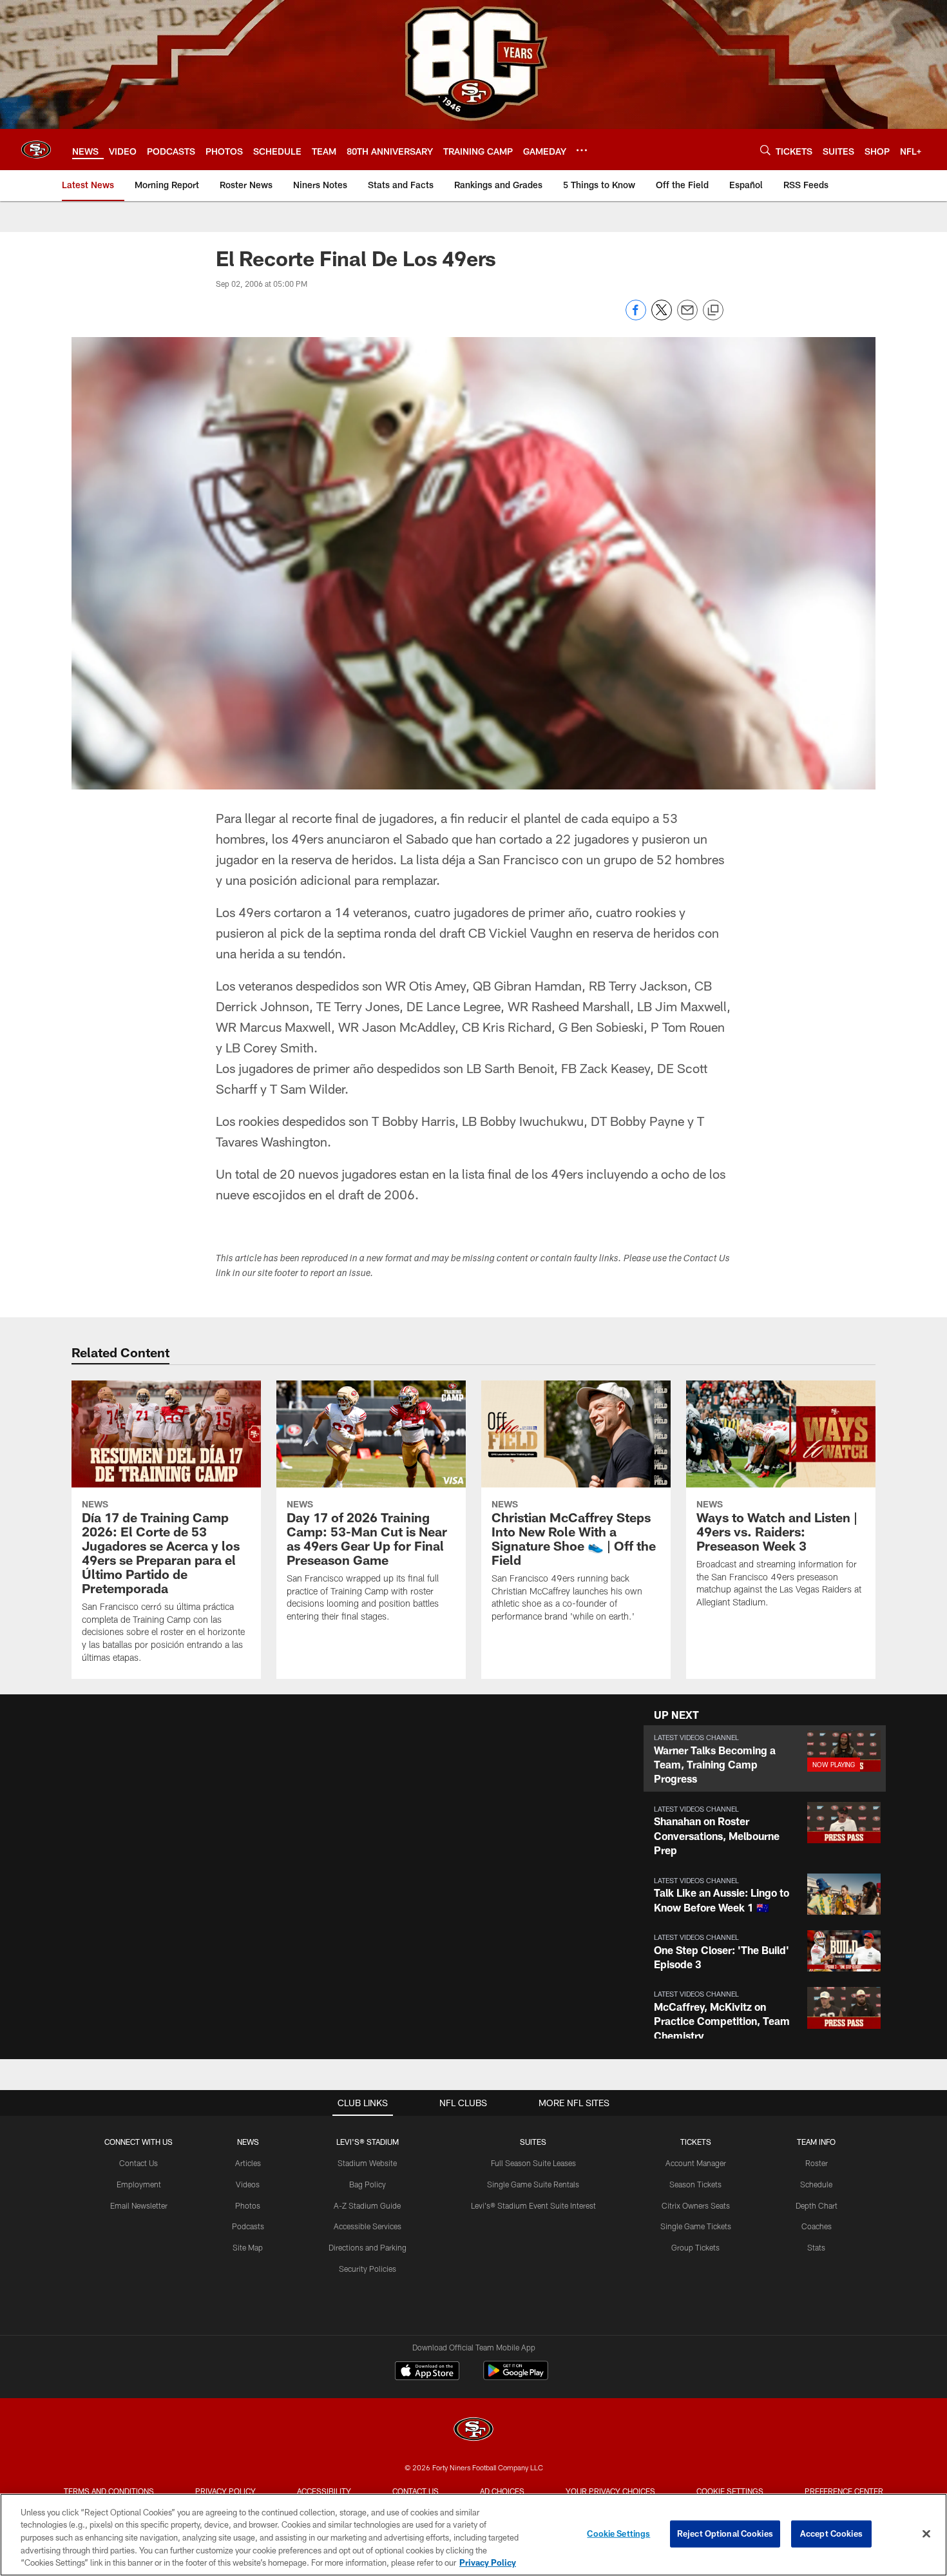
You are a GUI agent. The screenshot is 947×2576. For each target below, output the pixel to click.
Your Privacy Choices (610, 2491)
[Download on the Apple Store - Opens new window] (427, 2372)
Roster (817, 2163)
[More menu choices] (582, 150)
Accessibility (324, 2491)
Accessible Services (368, 2226)
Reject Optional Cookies (725, 2533)
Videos (248, 2184)
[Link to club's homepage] (36, 150)
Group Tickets (695, 2247)
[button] (765, 1758)
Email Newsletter (139, 2205)
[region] (473, 2535)
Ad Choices (502, 2491)
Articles (248, 2163)
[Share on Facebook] (636, 317)
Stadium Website (367, 2163)
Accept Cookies (831, 2533)
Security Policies (368, 2269)
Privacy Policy (225, 2491)
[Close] (926, 2534)
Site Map (248, 2247)
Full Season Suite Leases (533, 2163)
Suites (533, 2142)
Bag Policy (368, 2184)
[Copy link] (713, 311)
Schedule (816, 2184)
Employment (139, 2184)
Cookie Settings (730, 2491)
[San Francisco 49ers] (473, 2431)
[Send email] (687, 317)
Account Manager (696, 2163)
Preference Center (844, 2491)
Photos (248, 2205)
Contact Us (139, 2163)
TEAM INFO (816, 2142)
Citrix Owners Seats (696, 2205)
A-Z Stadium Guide (367, 2205)
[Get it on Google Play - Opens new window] (516, 2377)
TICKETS (696, 2142)
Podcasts (248, 2226)
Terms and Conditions (109, 2491)
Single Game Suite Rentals (533, 2184)
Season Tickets (695, 2184)
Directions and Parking (368, 2247)
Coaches (817, 2226)
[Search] (765, 150)
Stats (816, 2247)
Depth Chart (817, 2205)
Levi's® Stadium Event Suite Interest (533, 2205)
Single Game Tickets (696, 2226)
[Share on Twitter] (662, 317)
